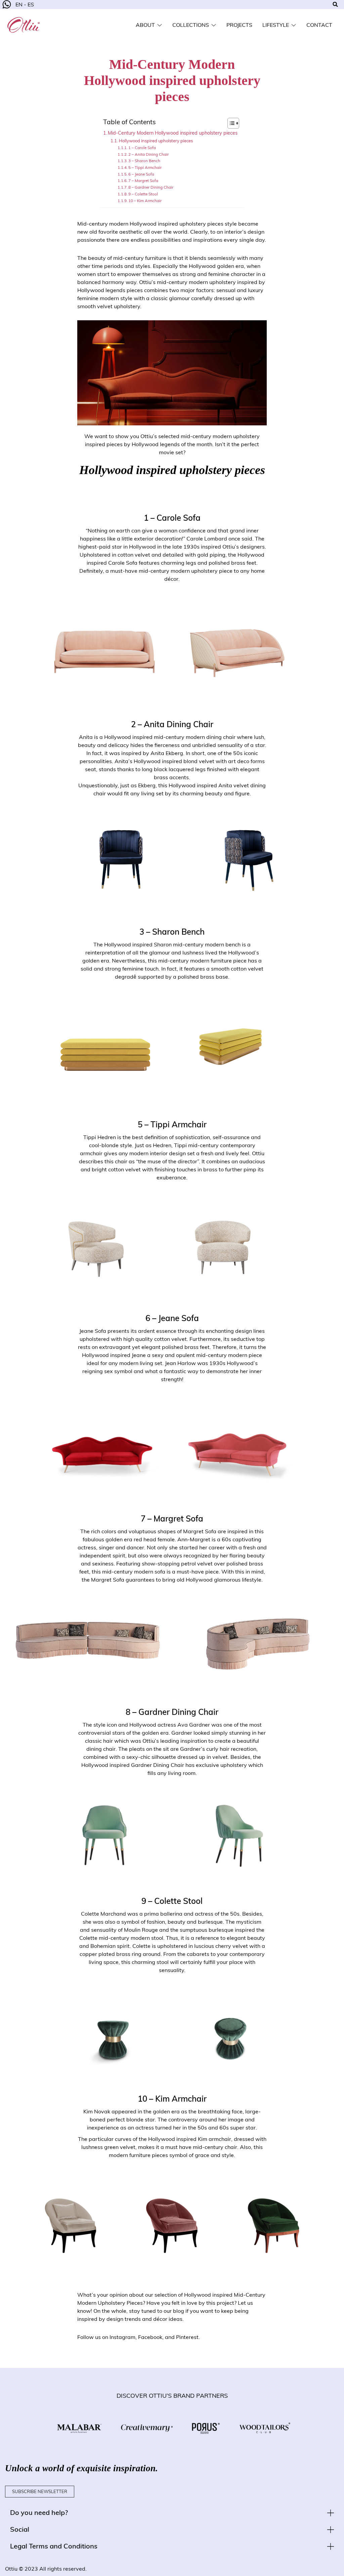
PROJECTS (239, 25)
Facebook (150, 2337)
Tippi (160, 1124)
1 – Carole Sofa (142, 148)
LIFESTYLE (276, 25)
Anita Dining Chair (178, 724)
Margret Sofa (178, 1518)
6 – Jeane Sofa (141, 174)
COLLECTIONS (191, 25)
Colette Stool (178, 1901)
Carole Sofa (179, 518)
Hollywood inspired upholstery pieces (156, 141)
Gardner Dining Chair (178, 1712)
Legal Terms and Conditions (54, 2546)
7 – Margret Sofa (143, 180)
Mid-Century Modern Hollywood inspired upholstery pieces (173, 133)
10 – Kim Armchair (145, 201)
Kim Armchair (181, 2099)
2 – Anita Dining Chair (148, 154)
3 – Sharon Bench (144, 161)
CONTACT (319, 25)
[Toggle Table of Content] (230, 123)
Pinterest (187, 2337)
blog (179, 2311)
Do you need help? (39, 2512)
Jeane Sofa (179, 1318)
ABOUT (145, 25)
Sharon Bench (178, 932)
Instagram (122, 2337)
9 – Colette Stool (143, 194)
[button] (172, 2513)
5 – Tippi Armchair (145, 167)
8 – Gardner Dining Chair (151, 187)
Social (20, 2529)
